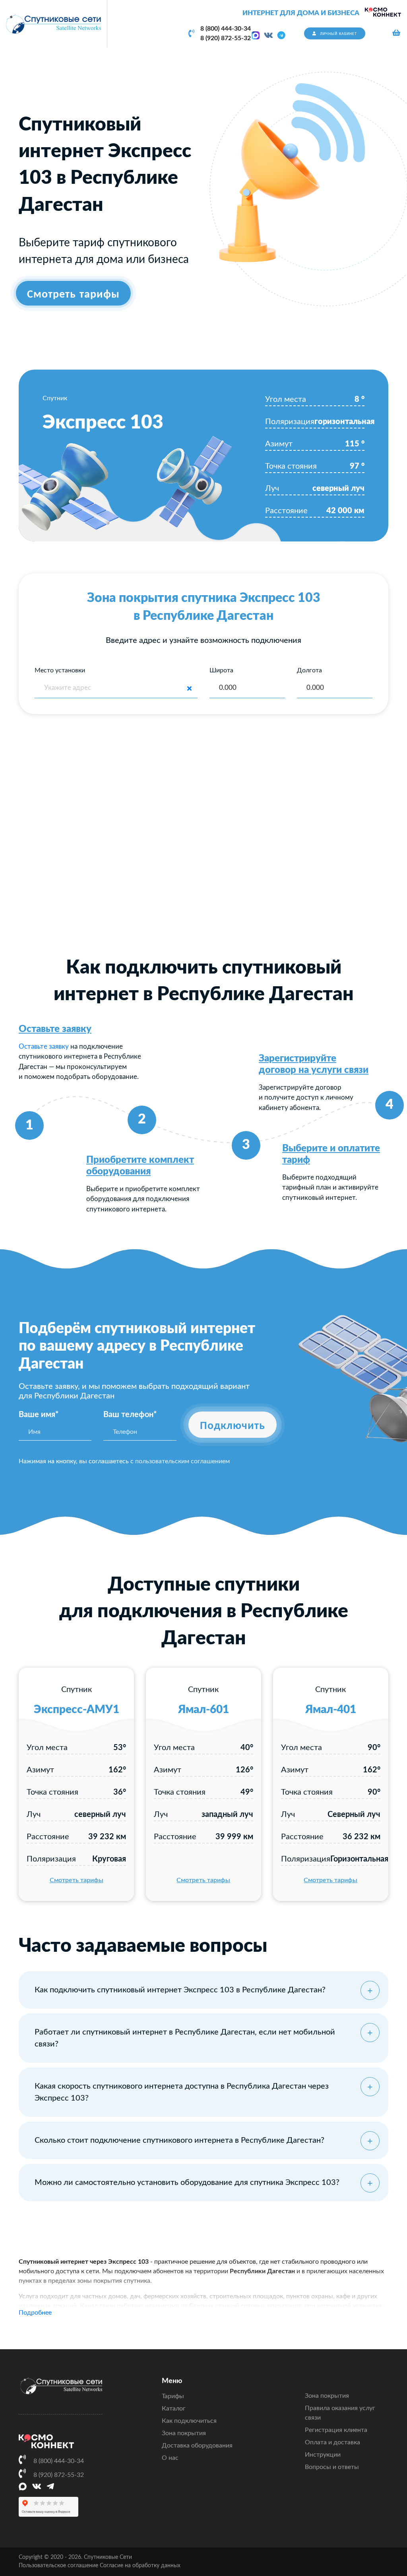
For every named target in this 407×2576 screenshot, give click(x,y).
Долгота (309, 670)
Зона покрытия (184, 2433)
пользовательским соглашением (182, 1461)
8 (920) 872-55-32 (226, 38)
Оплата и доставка (332, 2442)
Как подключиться (189, 2421)
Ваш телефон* (130, 1415)
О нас (170, 2458)
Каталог (174, 2409)
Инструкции (323, 2455)
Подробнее (35, 2313)
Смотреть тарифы (77, 1880)
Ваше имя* (39, 1415)
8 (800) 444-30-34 (226, 29)
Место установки (60, 670)
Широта (221, 670)
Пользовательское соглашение (58, 2566)
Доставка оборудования (197, 2446)
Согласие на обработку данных (140, 2566)
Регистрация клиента (336, 2430)
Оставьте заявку (55, 1029)
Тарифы (173, 2396)
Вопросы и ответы (332, 2467)
